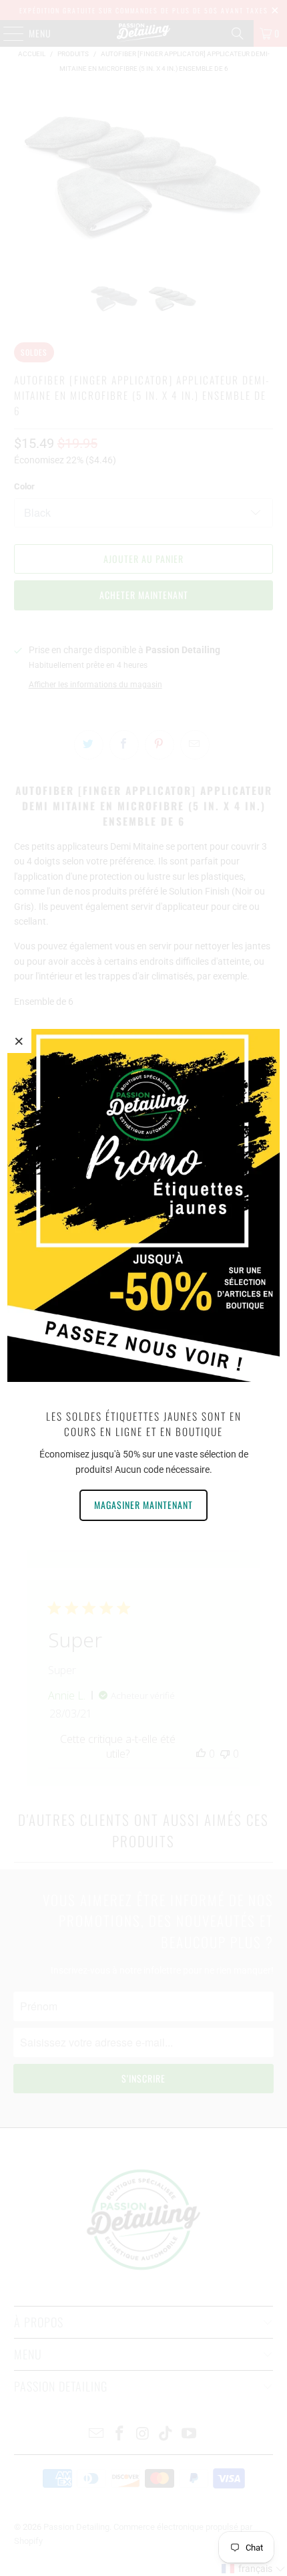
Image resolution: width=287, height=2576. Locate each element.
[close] (19, 1041)
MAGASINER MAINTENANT (143, 1505)
